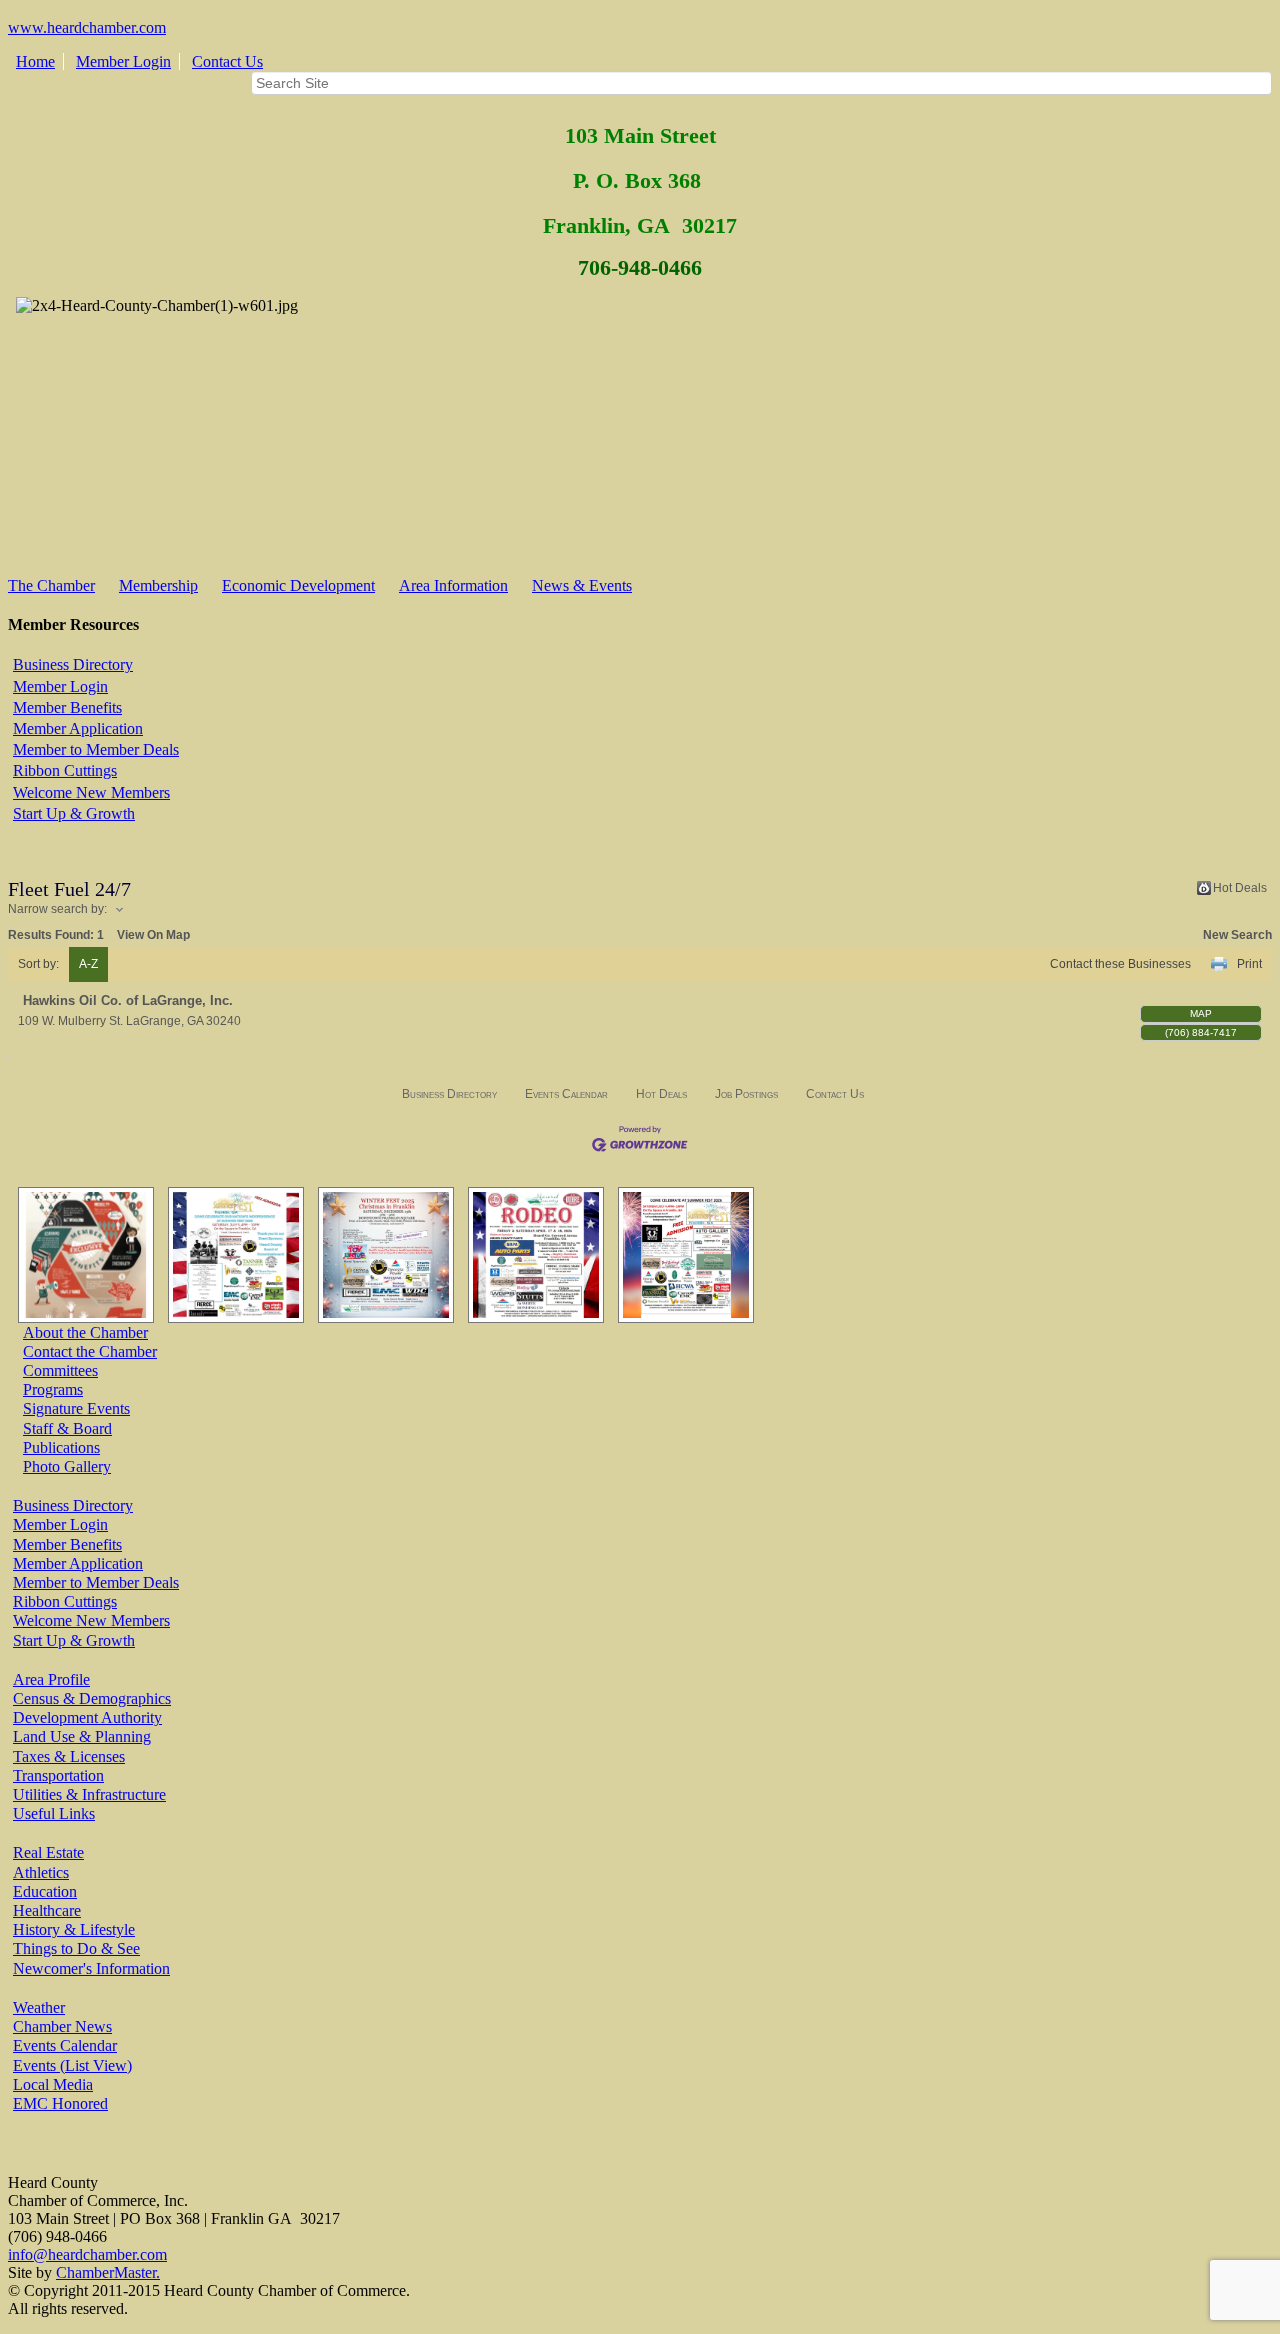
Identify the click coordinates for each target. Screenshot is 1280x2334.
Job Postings (746, 1094)
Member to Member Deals (96, 749)
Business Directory (73, 664)
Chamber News (62, 2026)
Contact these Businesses (1120, 964)
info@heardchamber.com (87, 2254)
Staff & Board (67, 1428)
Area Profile (51, 1679)
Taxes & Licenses (69, 1756)
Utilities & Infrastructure (89, 1794)
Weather (39, 2007)
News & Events (582, 585)
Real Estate (48, 1852)
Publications (61, 1447)
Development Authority (87, 1717)
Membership (158, 585)
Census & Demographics (92, 1698)
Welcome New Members (91, 792)
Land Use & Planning (82, 1736)
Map (1201, 1013)
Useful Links (54, 1813)
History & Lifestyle (74, 1929)
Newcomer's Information (91, 1968)
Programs (53, 1389)
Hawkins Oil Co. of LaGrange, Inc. (128, 1000)
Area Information (453, 585)
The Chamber (51, 585)
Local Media (53, 2084)
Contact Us (227, 61)
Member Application (78, 728)
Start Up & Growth (74, 813)
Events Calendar (566, 1094)
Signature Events (76, 1408)
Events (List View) (72, 2065)
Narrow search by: (57, 909)
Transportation (58, 1775)
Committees (60, 1370)
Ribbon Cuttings (65, 770)
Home (35, 61)
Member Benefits (67, 707)
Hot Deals (1240, 888)
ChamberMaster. (108, 2272)
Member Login (123, 61)
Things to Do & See (76, 1948)
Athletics (41, 1872)
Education (45, 1891)
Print (1249, 964)
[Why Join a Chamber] (81, 1255)
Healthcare (47, 1910)
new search (1237, 935)
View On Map (153, 935)
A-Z (88, 964)
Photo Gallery (67, 1466)
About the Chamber (85, 1332)
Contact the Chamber (90, 1351)
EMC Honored (60, 2103)
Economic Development (298, 585)
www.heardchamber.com (87, 27)
